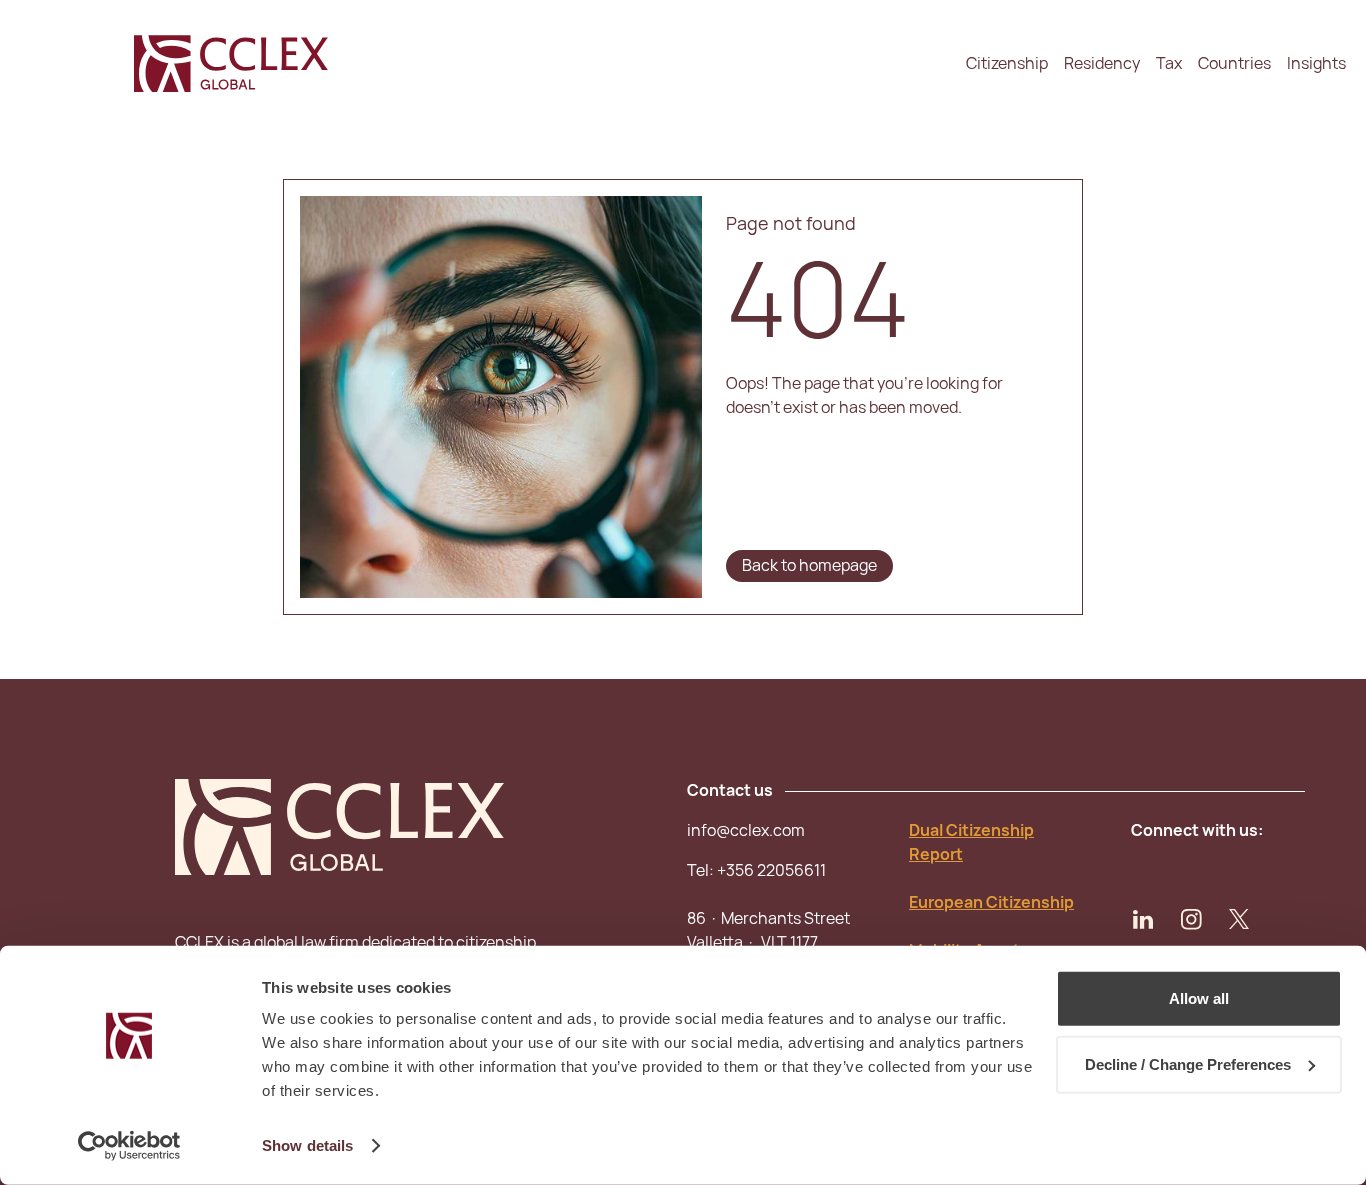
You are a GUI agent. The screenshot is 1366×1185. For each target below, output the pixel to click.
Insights (1316, 63)
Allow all (1199, 998)
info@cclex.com (746, 830)
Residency (1102, 63)
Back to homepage (809, 565)
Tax (1169, 63)
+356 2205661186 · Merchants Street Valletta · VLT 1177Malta (768, 918)
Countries (1234, 63)
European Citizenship (991, 902)
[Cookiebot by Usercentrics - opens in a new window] (129, 1146)
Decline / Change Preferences (1188, 1063)
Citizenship (1007, 63)
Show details (307, 1145)
